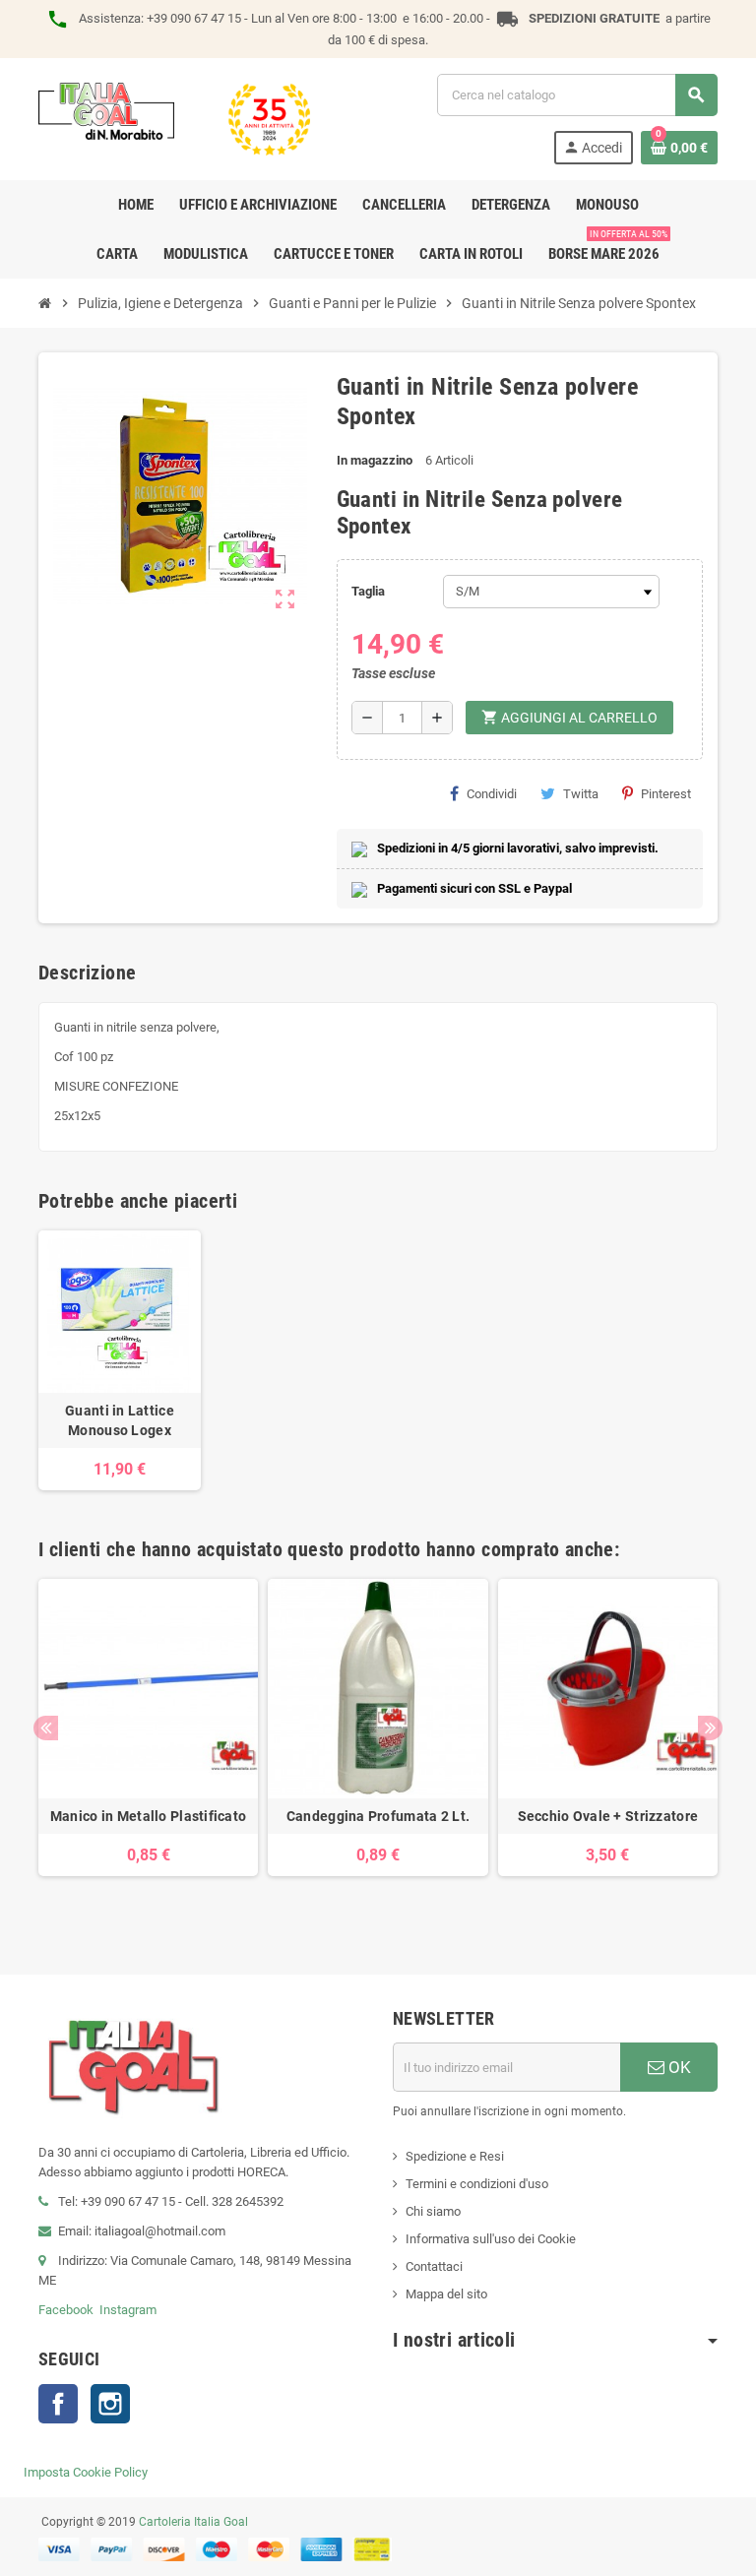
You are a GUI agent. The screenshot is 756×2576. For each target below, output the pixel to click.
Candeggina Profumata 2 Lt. (378, 1816)
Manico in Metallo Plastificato (148, 1816)
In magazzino (375, 460)
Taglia (368, 591)
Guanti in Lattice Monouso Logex (120, 1420)
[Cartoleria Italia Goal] (174, 118)
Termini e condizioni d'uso (477, 2184)
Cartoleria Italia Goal (193, 2522)
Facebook (66, 2310)
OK (678, 2067)
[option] (148, 1747)
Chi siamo (433, 2211)
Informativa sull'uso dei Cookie (491, 2239)
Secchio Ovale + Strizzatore (608, 1816)
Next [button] (710, 1728)
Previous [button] (46, 1728)
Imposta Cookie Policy (86, 2472)
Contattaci (434, 2266)
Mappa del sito (446, 2294)
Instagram (128, 2310)
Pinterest (666, 794)
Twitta (581, 794)
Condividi (492, 794)
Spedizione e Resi (455, 2156)
